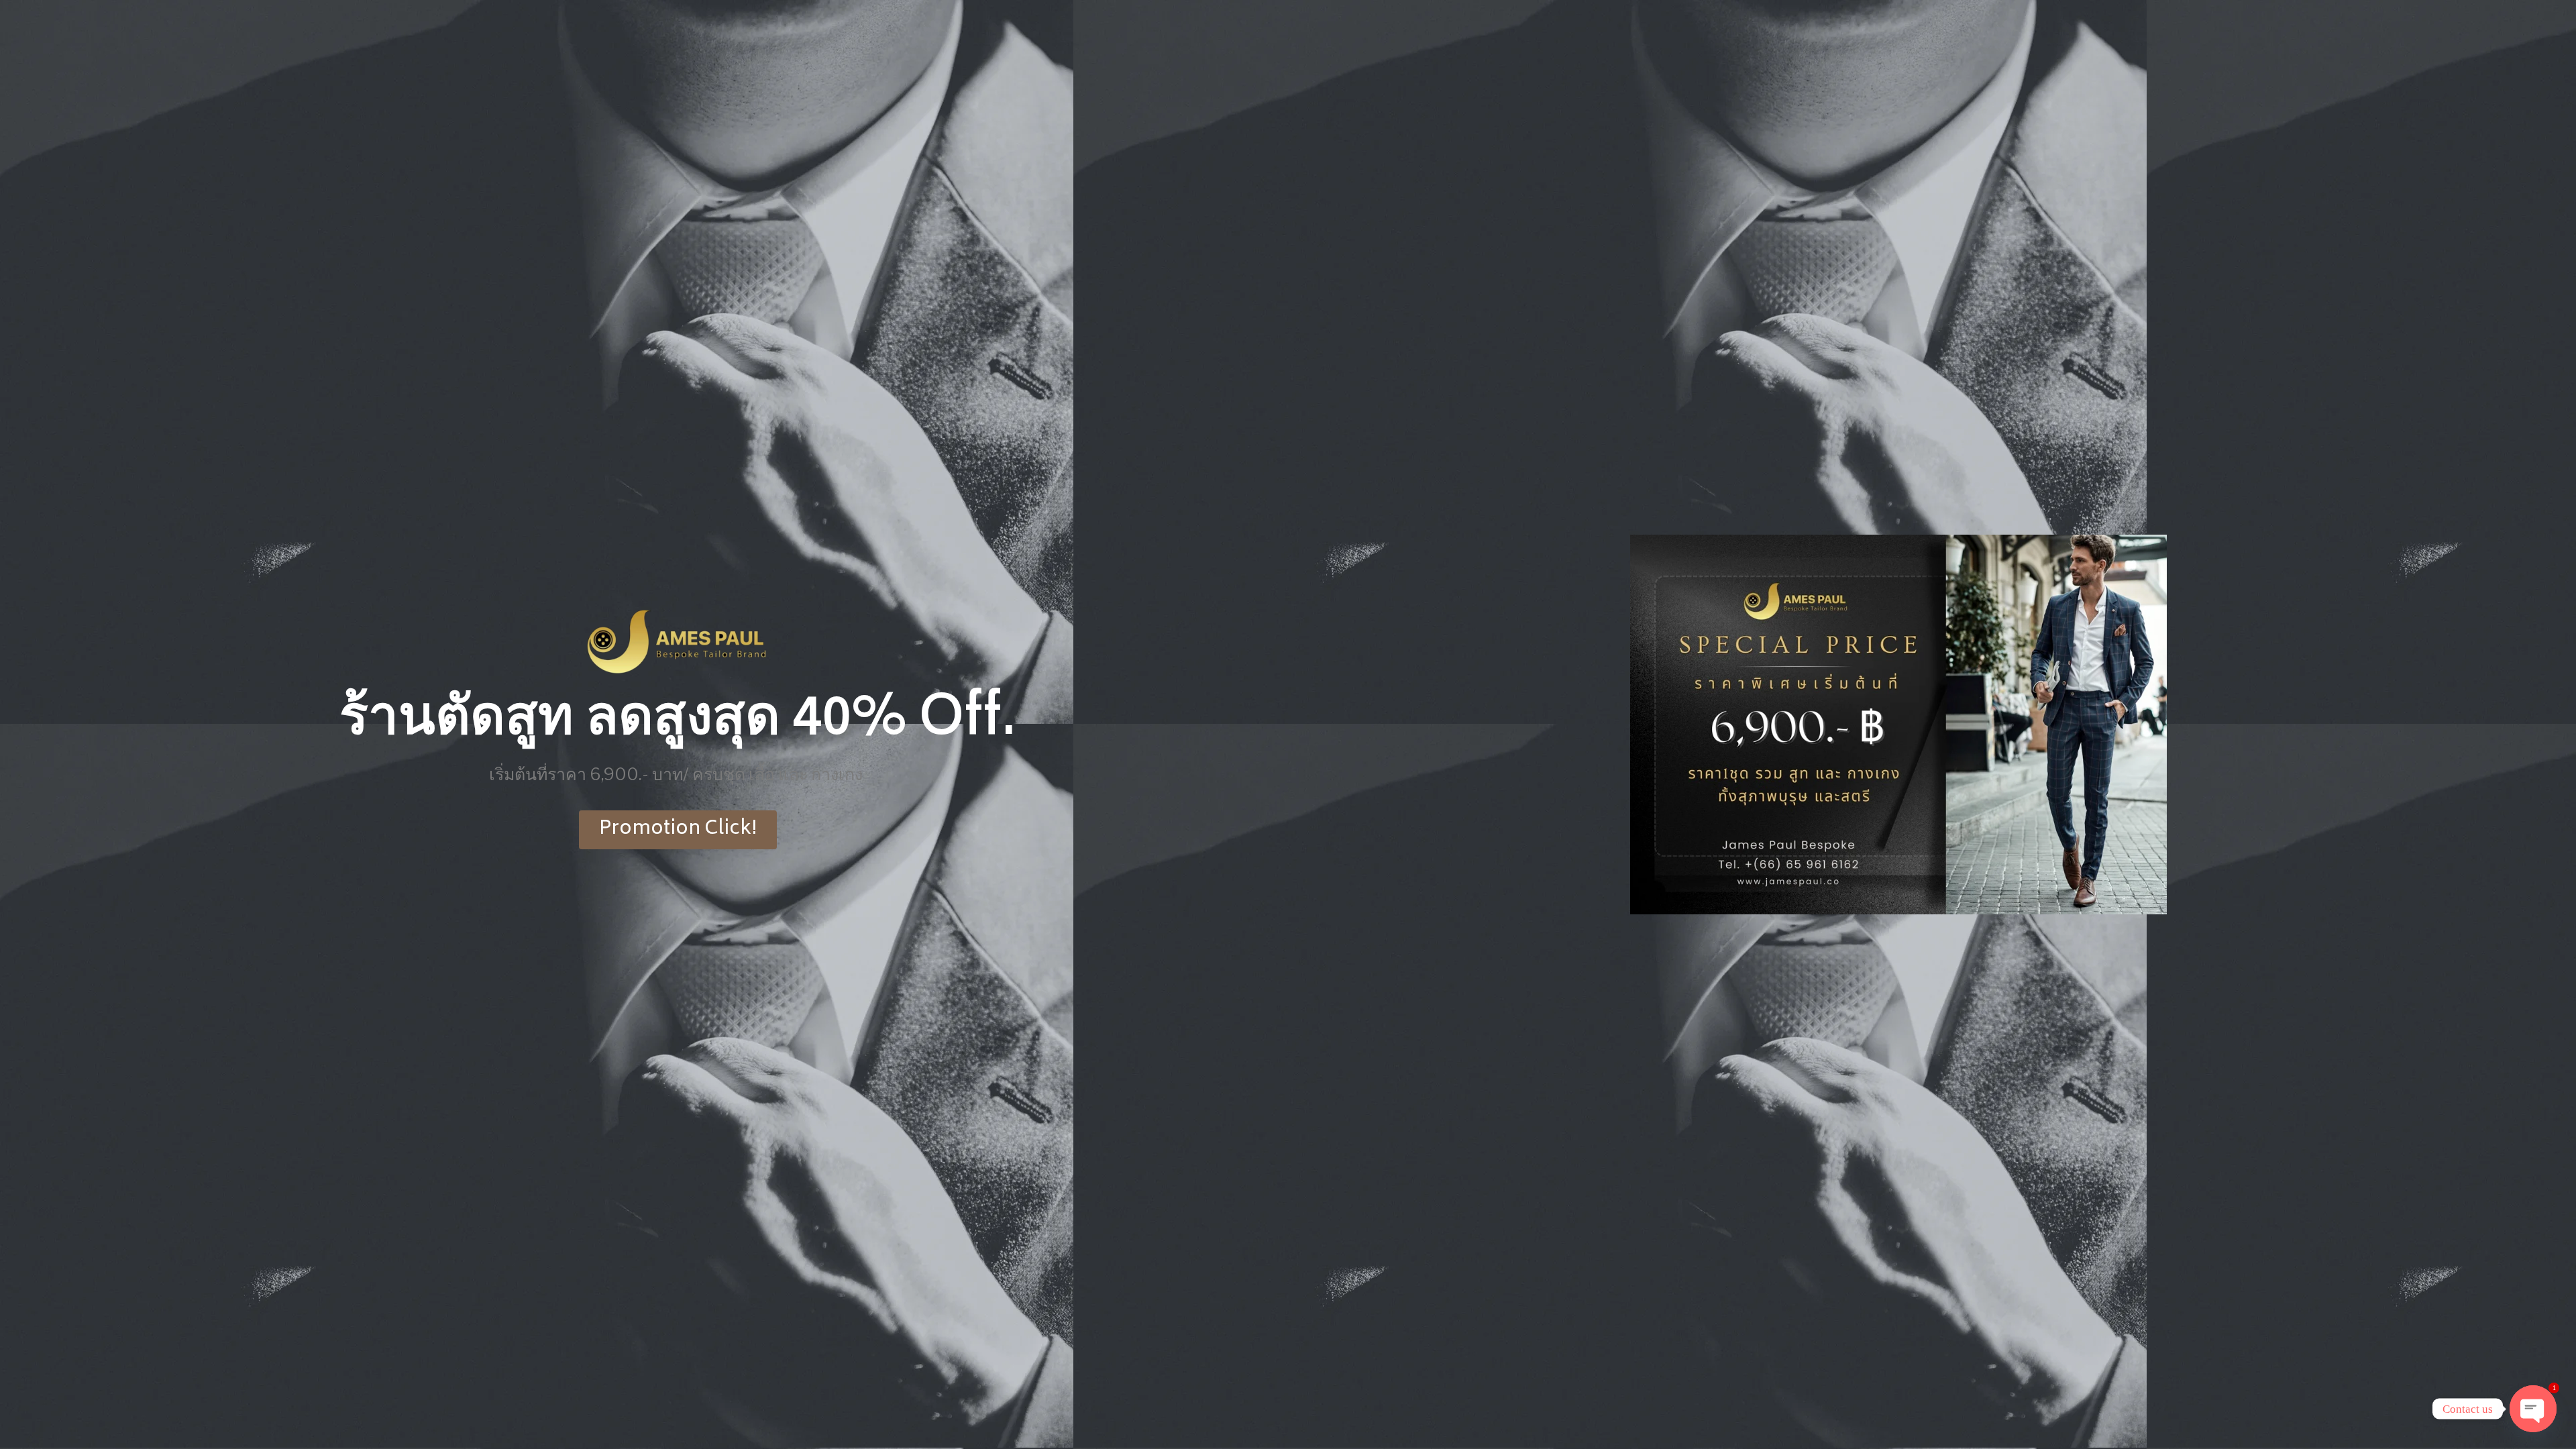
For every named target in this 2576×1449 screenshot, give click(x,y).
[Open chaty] (2533, 1409)
